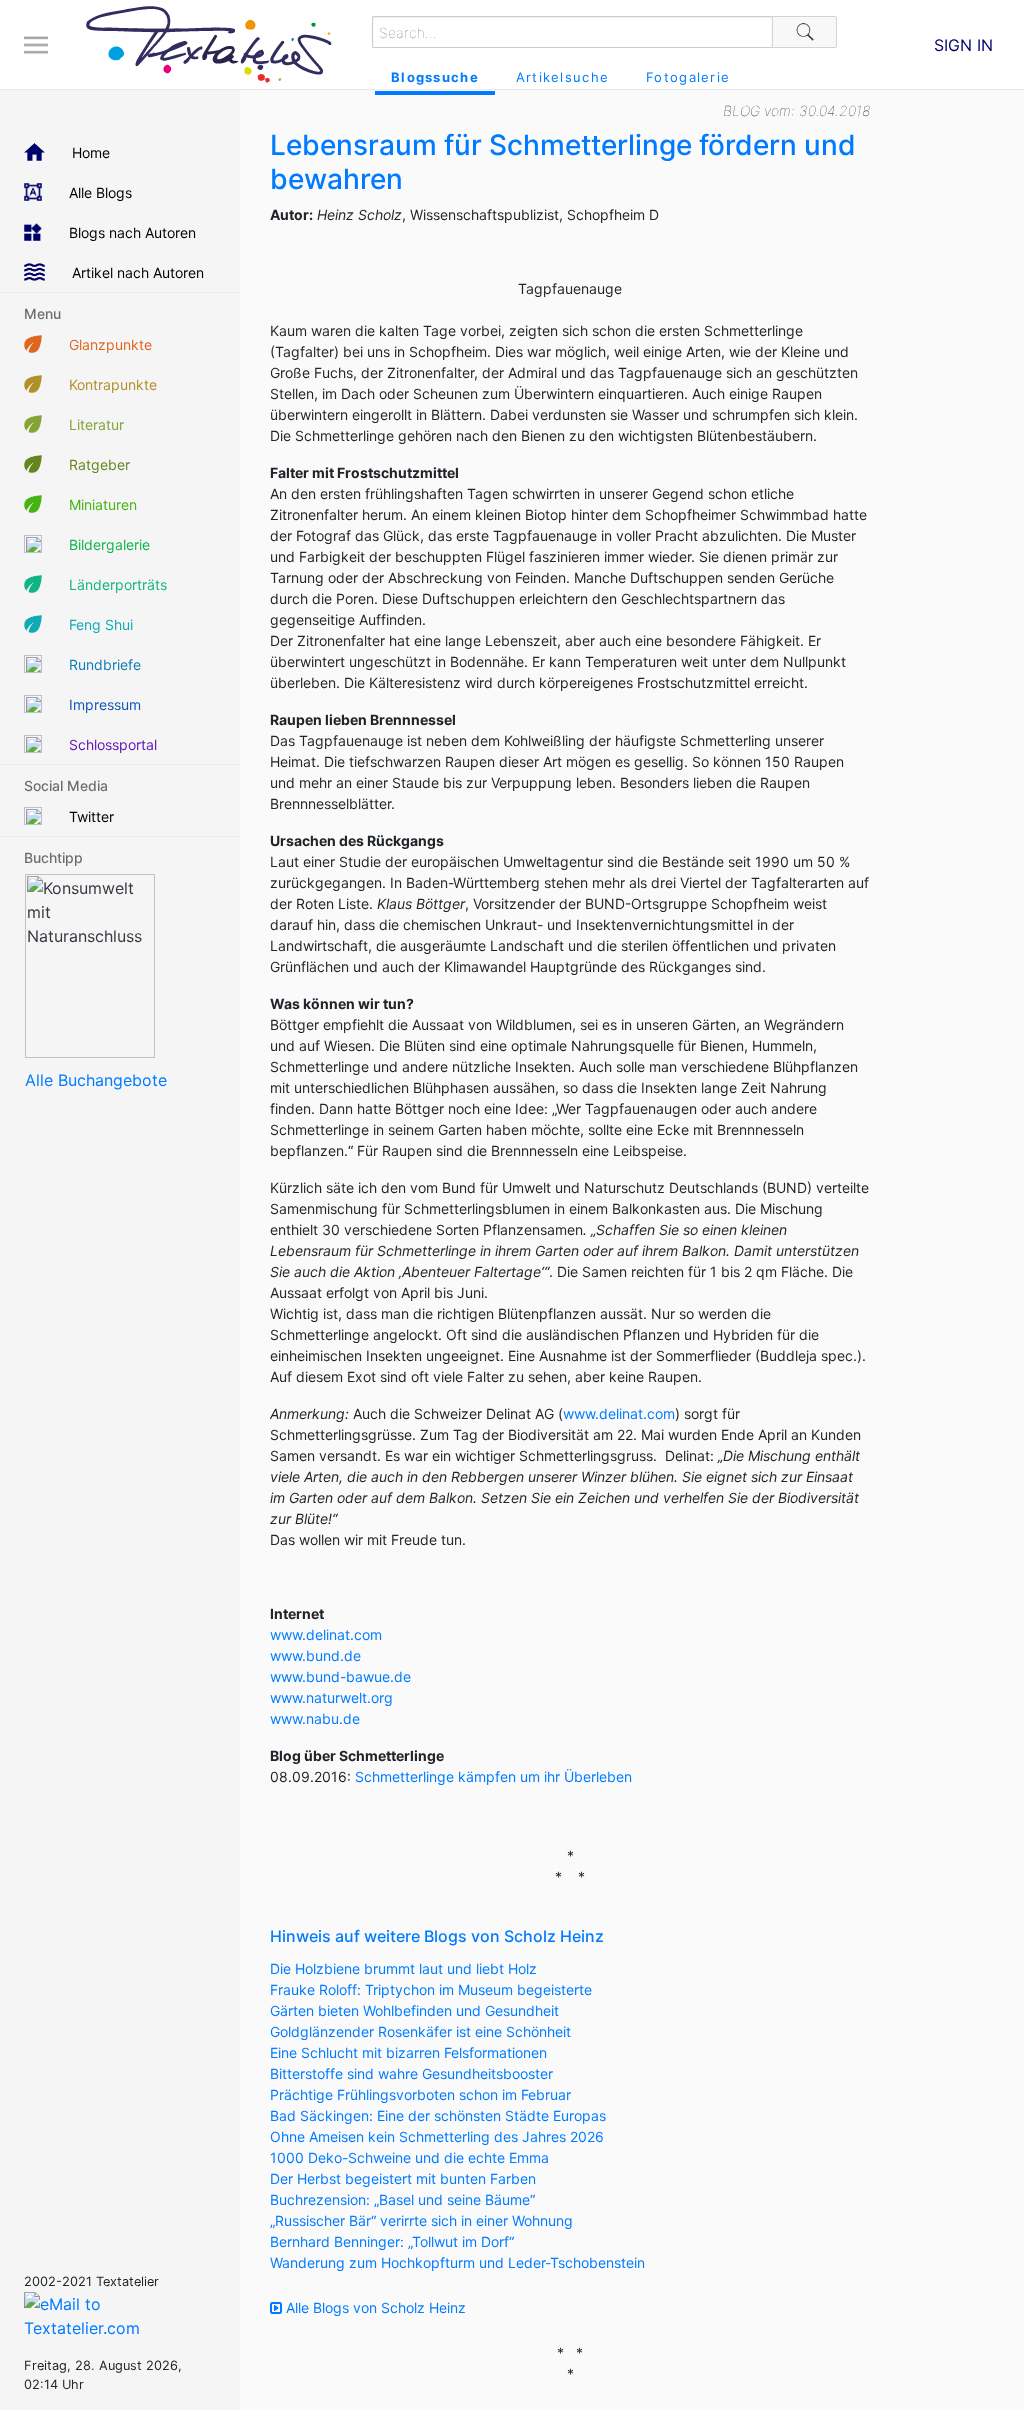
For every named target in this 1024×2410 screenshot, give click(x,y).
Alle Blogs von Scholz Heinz (374, 2307)
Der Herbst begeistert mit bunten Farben (403, 2178)
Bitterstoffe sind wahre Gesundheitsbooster (411, 2073)
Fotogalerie (688, 77)
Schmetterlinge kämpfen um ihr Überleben (493, 1776)
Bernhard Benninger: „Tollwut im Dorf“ (392, 2241)
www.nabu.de (315, 1718)
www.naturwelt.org (331, 1697)
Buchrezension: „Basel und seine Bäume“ (402, 2199)
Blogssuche (435, 77)
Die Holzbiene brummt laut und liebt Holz (403, 1968)
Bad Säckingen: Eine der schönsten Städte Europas (438, 2115)
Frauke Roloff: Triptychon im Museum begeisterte (431, 1989)
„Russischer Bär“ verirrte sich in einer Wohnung (421, 2220)
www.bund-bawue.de (340, 1676)
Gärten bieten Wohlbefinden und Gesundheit (414, 2010)
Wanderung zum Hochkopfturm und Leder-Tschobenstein (457, 2262)
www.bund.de (315, 1655)
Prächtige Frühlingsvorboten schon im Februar (420, 2094)
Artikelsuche (562, 77)
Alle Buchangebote (96, 1080)
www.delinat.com (619, 1413)
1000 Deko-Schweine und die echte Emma (409, 2157)
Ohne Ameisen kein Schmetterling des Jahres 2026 (437, 2136)
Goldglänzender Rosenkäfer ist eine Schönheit (420, 2031)
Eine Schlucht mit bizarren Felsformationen (408, 2052)
